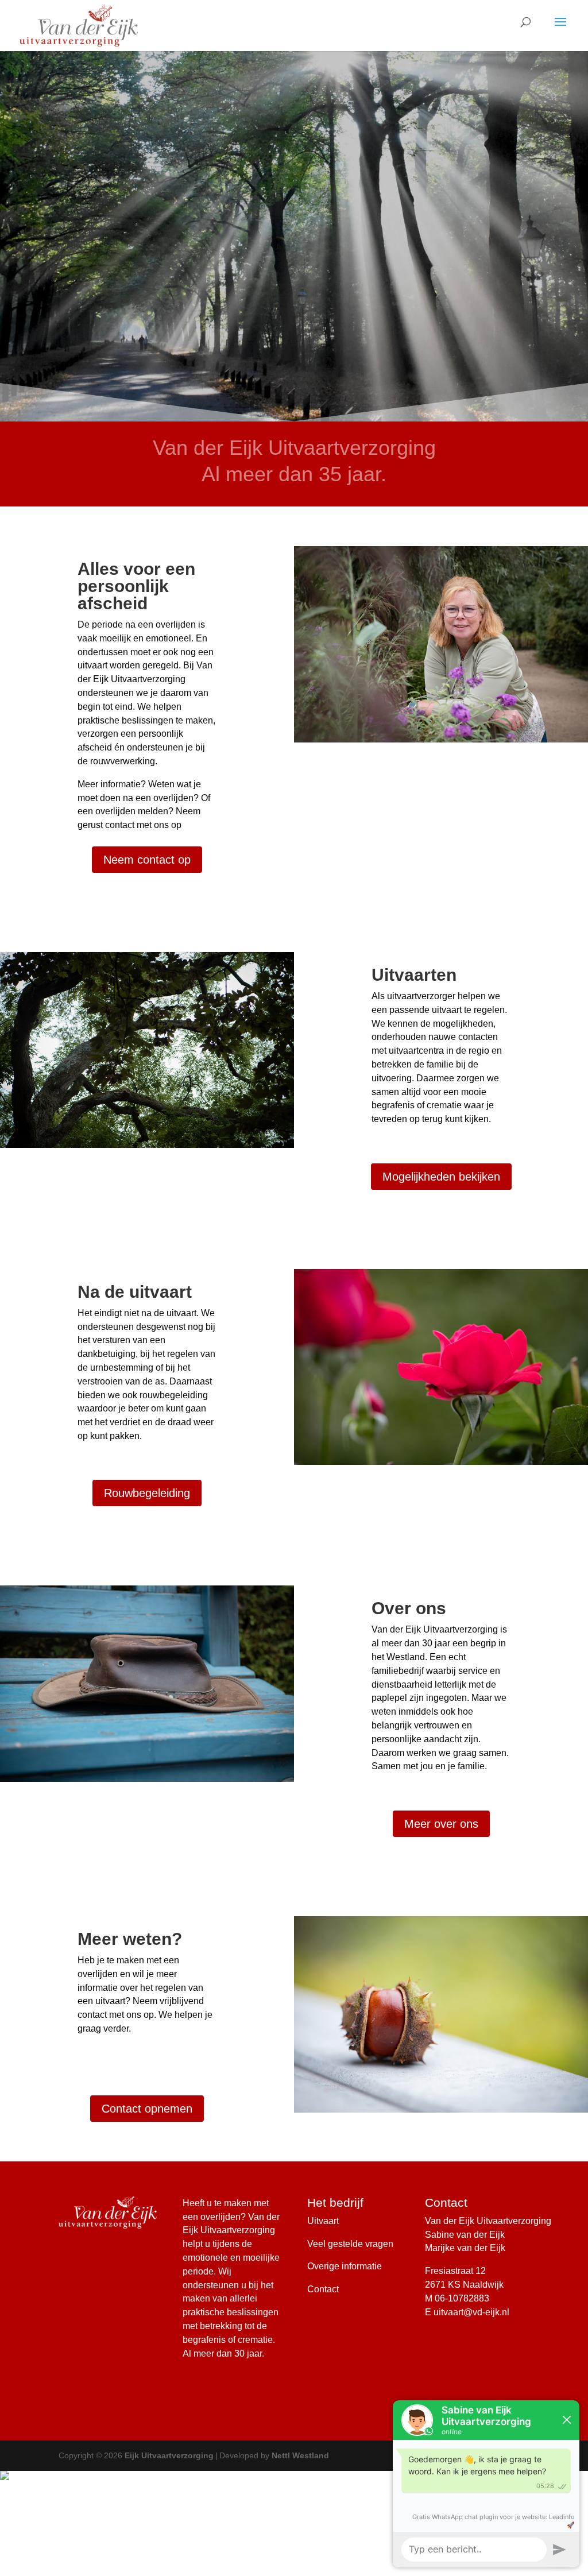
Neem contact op (147, 860)
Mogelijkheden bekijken (441, 1177)
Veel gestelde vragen (350, 2244)
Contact (323, 2289)
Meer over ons (441, 1824)
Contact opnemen (147, 2109)
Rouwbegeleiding (147, 1493)
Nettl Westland (300, 2455)
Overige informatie (345, 2266)
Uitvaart (323, 2221)
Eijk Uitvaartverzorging (169, 2455)
